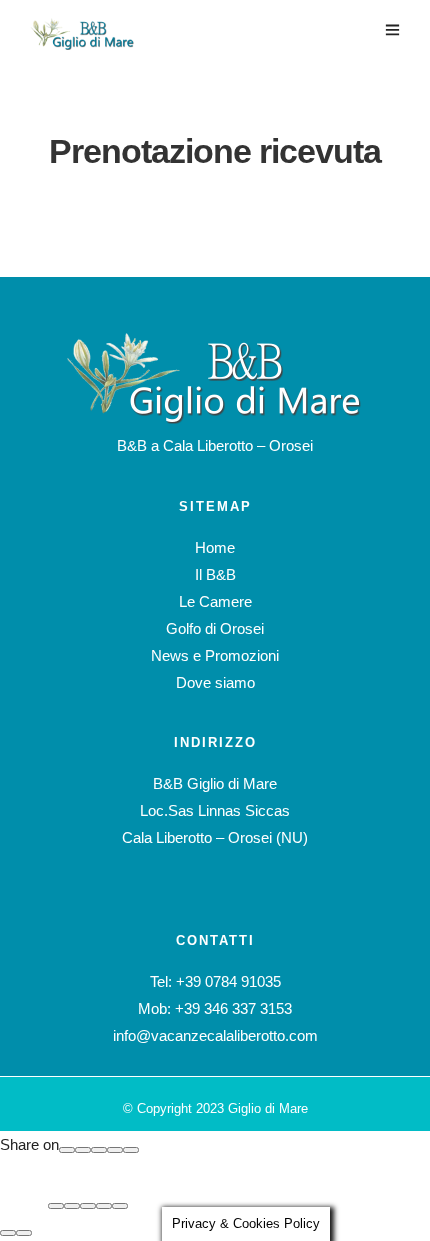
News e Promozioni (215, 655)
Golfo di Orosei (215, 628)
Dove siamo (215, 682)
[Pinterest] (115, 1150)
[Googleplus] (83, 1150)
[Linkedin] (131, 1150)
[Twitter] (99, 1150)
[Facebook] (67, 1150)
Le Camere (215, 601)
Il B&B (215, 574)
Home (215, 547)
